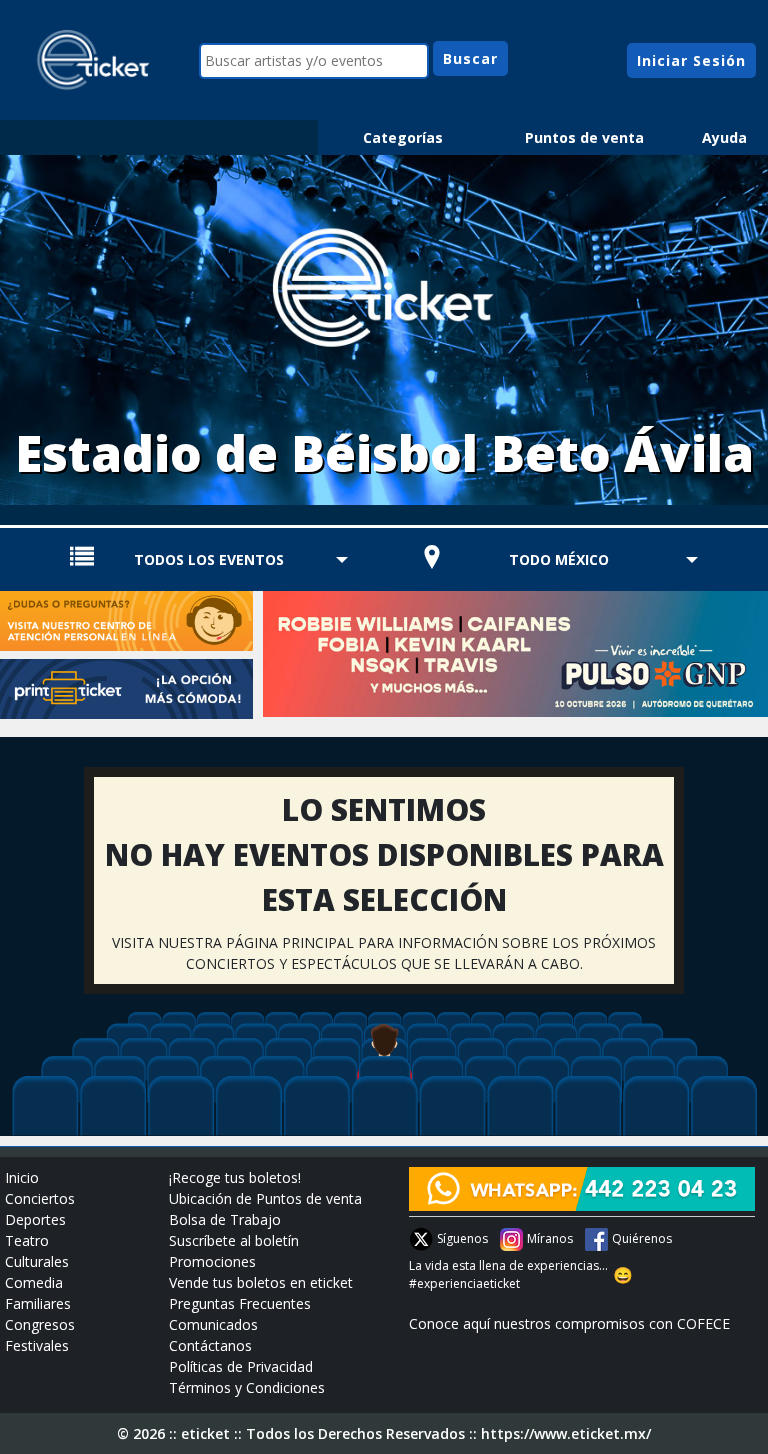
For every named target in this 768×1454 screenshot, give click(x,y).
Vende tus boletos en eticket (261, 1282)
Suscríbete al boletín (234, 1240)
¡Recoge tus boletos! (235, 1177)
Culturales (37, 1261)
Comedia (34, 1282)
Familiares (38, 1303)
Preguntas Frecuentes (240, 1303)
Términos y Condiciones (247, 1387)
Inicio (22, 1177)
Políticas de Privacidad (241, 1366)
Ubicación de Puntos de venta (265, 1198)
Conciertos (40, 1198)
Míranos (550, 1238)
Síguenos (462, 1238)
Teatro (27, 1240)
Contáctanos (210, 1345)
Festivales (37, 1345)
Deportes (35, 1219)
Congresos (40, 1324)
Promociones (212, 1261)
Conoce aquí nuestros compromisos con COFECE (569, 1323)
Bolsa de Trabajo (225, 1219)
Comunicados (213, 1324)
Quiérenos (642, 1238)
